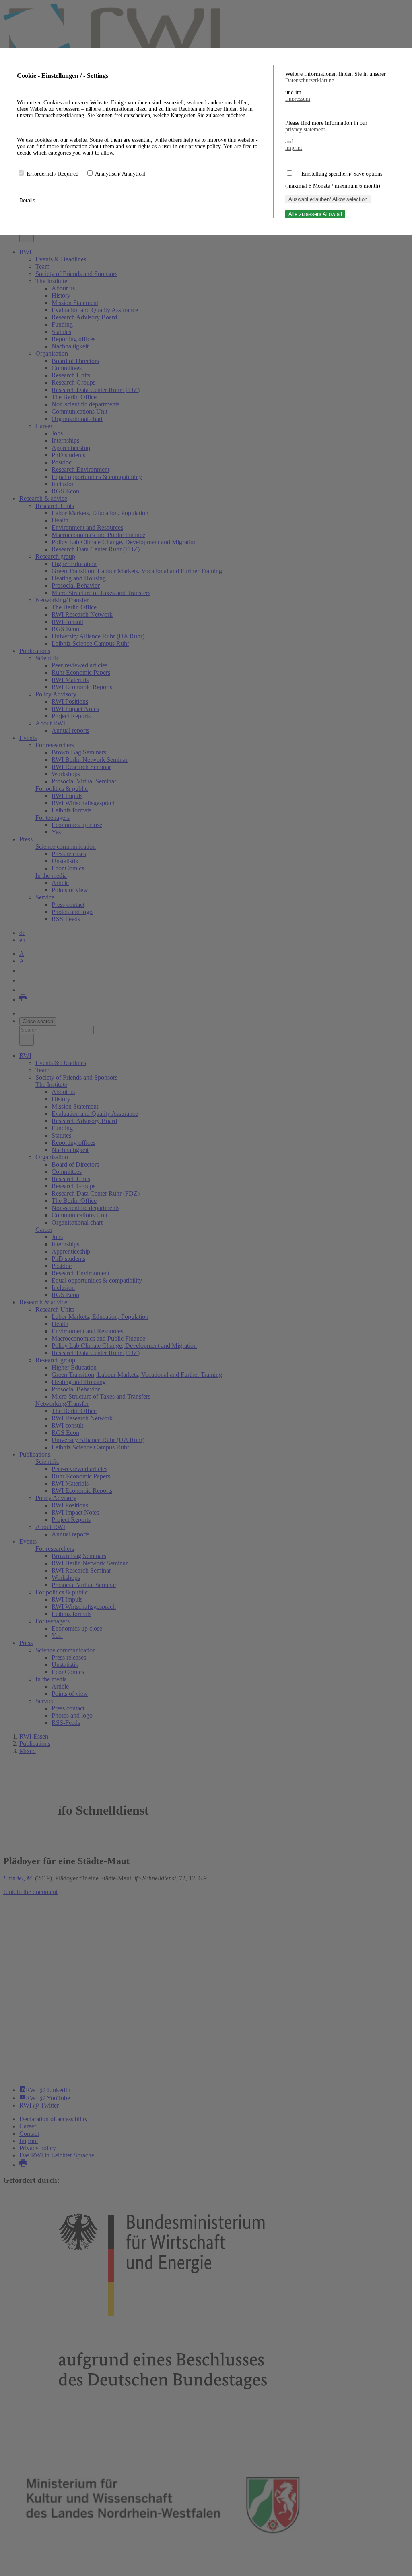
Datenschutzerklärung (310, 80)
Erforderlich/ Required (53, 174)
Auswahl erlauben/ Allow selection (328, 199)
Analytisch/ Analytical (120, 174)
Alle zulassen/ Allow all (315, 214)
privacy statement (305, 130)
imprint (294, 148)
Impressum (298, 99)
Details (28, 200)
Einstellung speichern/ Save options (342, 174)
